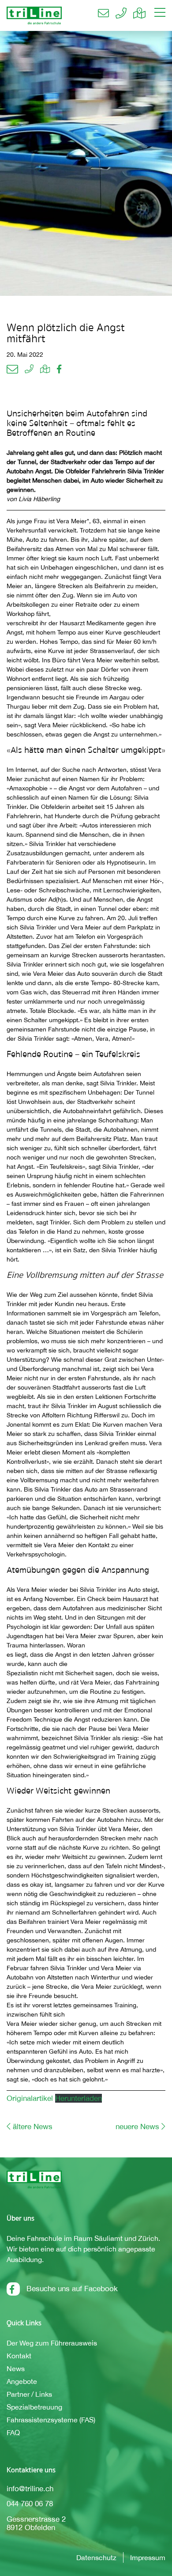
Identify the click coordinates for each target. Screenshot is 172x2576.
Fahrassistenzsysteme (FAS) (51, 2420)
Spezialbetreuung (34, 2407)
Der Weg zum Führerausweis (52, 2343)
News (16, 2368)
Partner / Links (29, 2394)
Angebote (22, 2381)
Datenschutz (96, 2557)
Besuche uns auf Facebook (72, 2289)
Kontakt (19, 2356)
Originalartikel (31, 2098)
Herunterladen (79, 2098)
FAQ (13, 2432)
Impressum (148, 2557)
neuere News (137, 2127)
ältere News (33, 2127)
